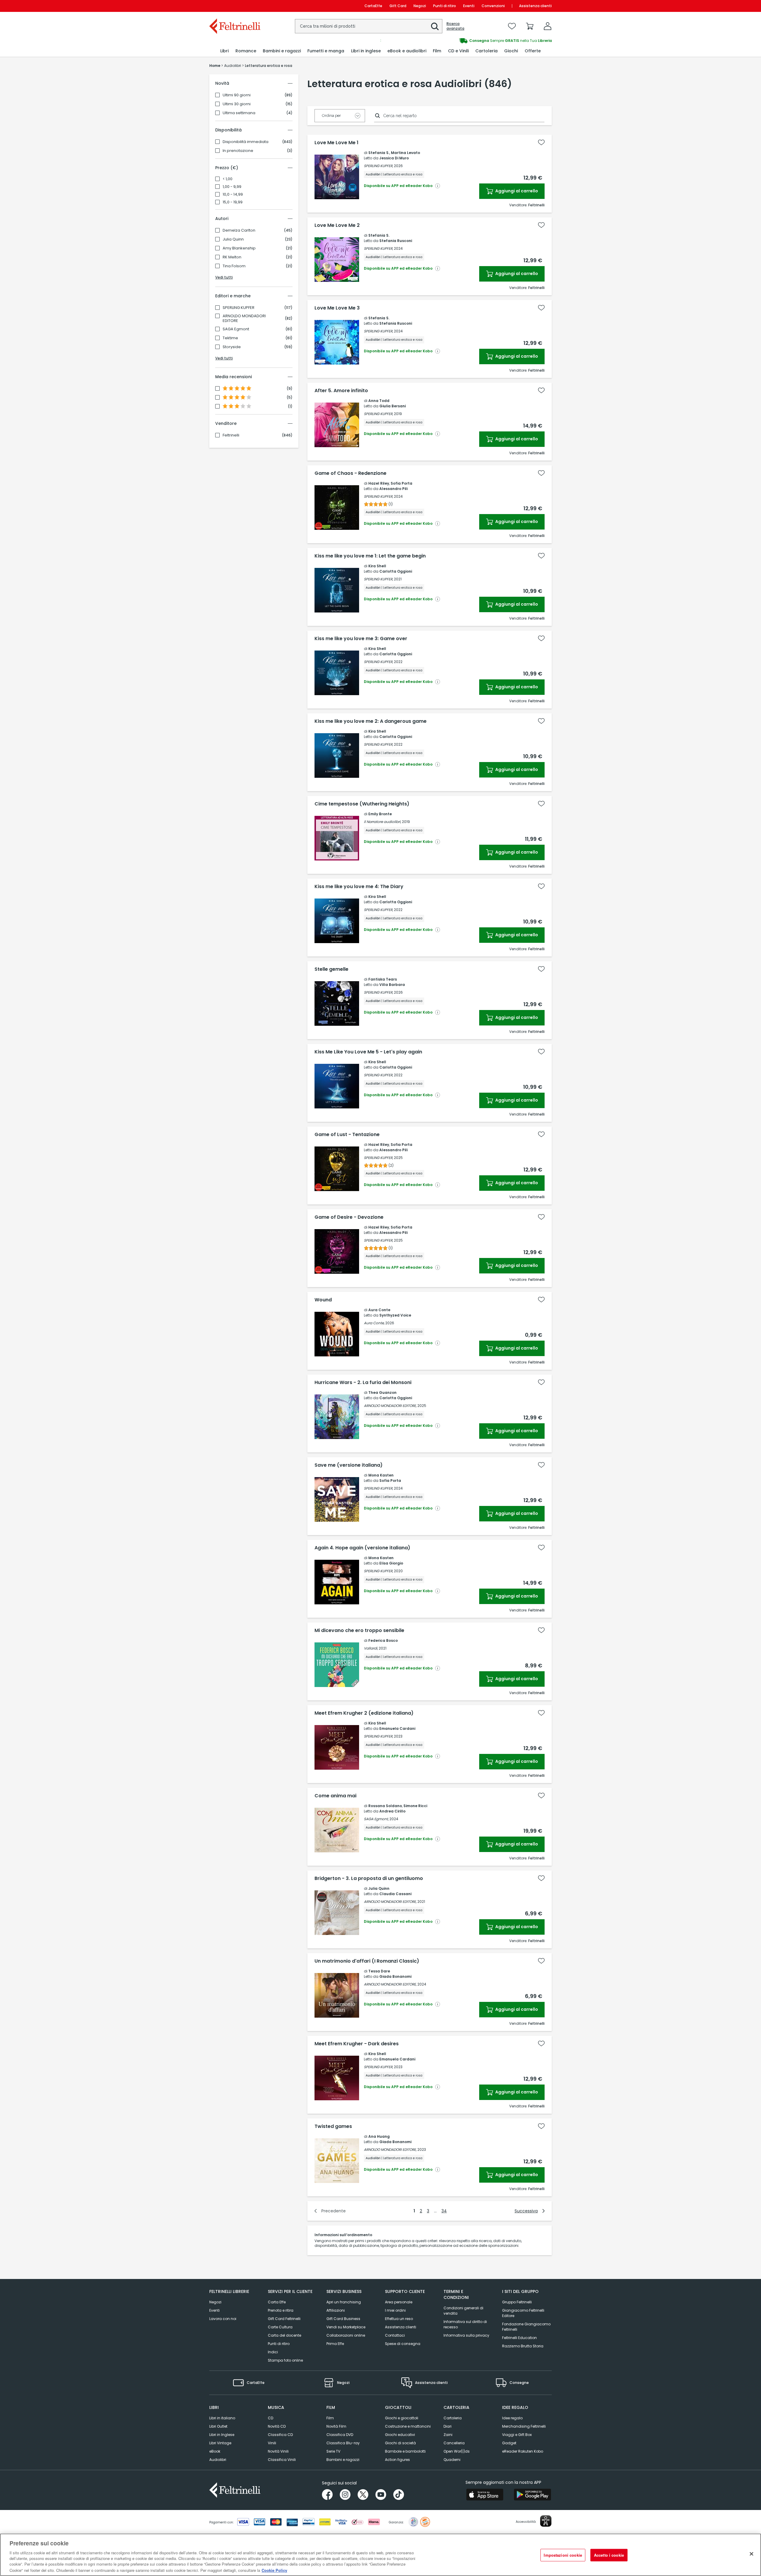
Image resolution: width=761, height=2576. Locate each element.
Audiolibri (218, 2460)
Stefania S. (379, 153)
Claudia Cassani (395, 1894)
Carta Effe (277, 2302)
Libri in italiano (222, 2418)
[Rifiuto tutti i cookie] (751, 2554)
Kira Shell (377, 566)
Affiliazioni (336, 2310)
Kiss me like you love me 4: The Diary (359, 887)
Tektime (230, 338)
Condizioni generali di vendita (463, 2311)
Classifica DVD (340, 2435)
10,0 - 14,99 (233, 194)
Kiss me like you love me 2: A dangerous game (371, 721)
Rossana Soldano (385, 1806)
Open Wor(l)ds (457, 2451)
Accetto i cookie (609, 2555)
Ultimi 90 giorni (237, 95)
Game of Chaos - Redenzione (350, 473)
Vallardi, (371, 1648)
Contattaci (395, 2335)
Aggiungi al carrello (516, 191)
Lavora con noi (223, 2319)
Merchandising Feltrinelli (524, 2426)
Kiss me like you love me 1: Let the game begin (370, 556)
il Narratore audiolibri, (382, 822)
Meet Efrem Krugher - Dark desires (357, 2044)
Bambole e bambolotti (405, 2451)
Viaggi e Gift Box (517, 2435)
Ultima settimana (239, 113)
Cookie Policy (274, 2570)
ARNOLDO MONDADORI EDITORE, (390, 1406)
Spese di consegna (403, 2344)
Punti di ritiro (445, 6)
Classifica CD (280, 2435)
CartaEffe (373, 6)
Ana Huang (379, 2136)
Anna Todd (379, 401)
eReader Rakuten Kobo (523, 2451)
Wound (323, 1300)
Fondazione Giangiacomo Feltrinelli (526, 2327)
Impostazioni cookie (563, 2555)
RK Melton (232, 257)
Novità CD (277, 2426)
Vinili (272, 2443)
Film (330, 2418)
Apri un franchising (344, 2302)
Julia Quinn (233, 239)
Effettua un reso (399, 2319)
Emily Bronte (380, 814)
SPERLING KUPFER (239, 308)
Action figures (397, 2460)
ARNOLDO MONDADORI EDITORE (244, 318)
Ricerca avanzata (455, 26)
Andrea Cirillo (392, 1811)
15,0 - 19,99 (233, 202)
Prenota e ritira (281, 2310)
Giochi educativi (400, 2435)
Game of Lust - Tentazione (347, 1135)
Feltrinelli (231, 435)
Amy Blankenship (239, 248)
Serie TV (333, 2451)
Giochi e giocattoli (402, 2418)
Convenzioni (493, 6)
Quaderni (452, 2460)
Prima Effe (335, 2344)
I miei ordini (395, 2310)
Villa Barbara (392, 985)
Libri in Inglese (222, 2435)
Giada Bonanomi (395, 1976)
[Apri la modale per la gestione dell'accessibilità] (546, 2521)
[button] (435, 26)
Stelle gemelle (331, 969)
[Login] (548, 26)
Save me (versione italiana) (349, 1465)
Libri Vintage (220, 2443)
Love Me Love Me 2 (337, 225)
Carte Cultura (280, 2327)
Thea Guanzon (382, 1393)
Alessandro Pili (393, 489)
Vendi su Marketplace (346, 2327)
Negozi (420, 6)
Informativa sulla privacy (466, 2335)
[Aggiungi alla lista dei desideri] (541, 142)
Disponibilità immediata (246, 142)
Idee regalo (512, 2418)
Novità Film (336, 2426)
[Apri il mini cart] (530, 26)
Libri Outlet (218, 2426)
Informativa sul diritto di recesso (465, 2324)
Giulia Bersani (393, 406)
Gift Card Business (343, 2319)
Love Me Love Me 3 (337, 308)
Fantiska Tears (383, 979)
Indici (273, 2352)
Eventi (469, 6)
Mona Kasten (381, 1475)
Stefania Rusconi (396, 241)
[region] (380, 2555)
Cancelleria (454, 2443)
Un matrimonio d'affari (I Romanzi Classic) (367, 1961)
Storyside (232, 347)
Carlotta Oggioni (396, 571)
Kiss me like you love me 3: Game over (361, 639)
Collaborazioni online (346, 2335)
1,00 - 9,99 (232, 187)
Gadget (509, 2443)
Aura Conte (379, 1310)
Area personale (399, 2302)
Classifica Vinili (282, 2460)
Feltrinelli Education (519, 2338)
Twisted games (333, 2126)
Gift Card (398, 6)
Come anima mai (335, 1796)
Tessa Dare (379, 1971)
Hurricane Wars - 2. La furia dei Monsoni (363, 1383)
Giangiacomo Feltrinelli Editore (523, 2313)
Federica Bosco (383, 1640)
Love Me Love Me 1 (337, 143)
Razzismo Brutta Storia (523, 2346)
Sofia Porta (401, 483)
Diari (448, 2426)
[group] (466, 41)
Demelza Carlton (239, 230)
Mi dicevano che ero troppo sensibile (359, 1631)
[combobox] (369, 26)
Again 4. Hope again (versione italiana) (362, 1548)
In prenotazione (238, 151)
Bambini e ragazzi (343, 2460)
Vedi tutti (224, 277)
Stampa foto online (285, 2360)
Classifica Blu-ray (343, 2443)
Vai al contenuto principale (234, 6)
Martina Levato (405, 153)
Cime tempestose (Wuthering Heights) (362, 804)
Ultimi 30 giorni (237, 104)
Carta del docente (284, 2335)
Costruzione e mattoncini (408, 2426)
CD (271, 2418)
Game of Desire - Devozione (349, 1217)
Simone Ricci (415, 1806)
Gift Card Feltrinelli (284, 2319)
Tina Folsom (234, 266)
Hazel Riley (379, 483)
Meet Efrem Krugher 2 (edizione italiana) (364, 1713)
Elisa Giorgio (391, 1563)
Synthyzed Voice (395, 1315)
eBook (215, 2451)
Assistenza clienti (535, 6)
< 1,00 (228, 179)
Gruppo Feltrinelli (517, 2302)
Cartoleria (453, 2418)
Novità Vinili (278, 2451)
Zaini (448, 2435)
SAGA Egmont (236, 329)
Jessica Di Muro (394, 158)
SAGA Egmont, (376, 1819)
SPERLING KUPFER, (378, 166)
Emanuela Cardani (397, 1728)
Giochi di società (400, 2443)
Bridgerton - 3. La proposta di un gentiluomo (369, 1878)
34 (444, 2211)
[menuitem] (224, 51)
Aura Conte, (374, 1323)
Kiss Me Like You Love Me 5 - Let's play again (368, 1052)
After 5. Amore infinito (341, 391)
